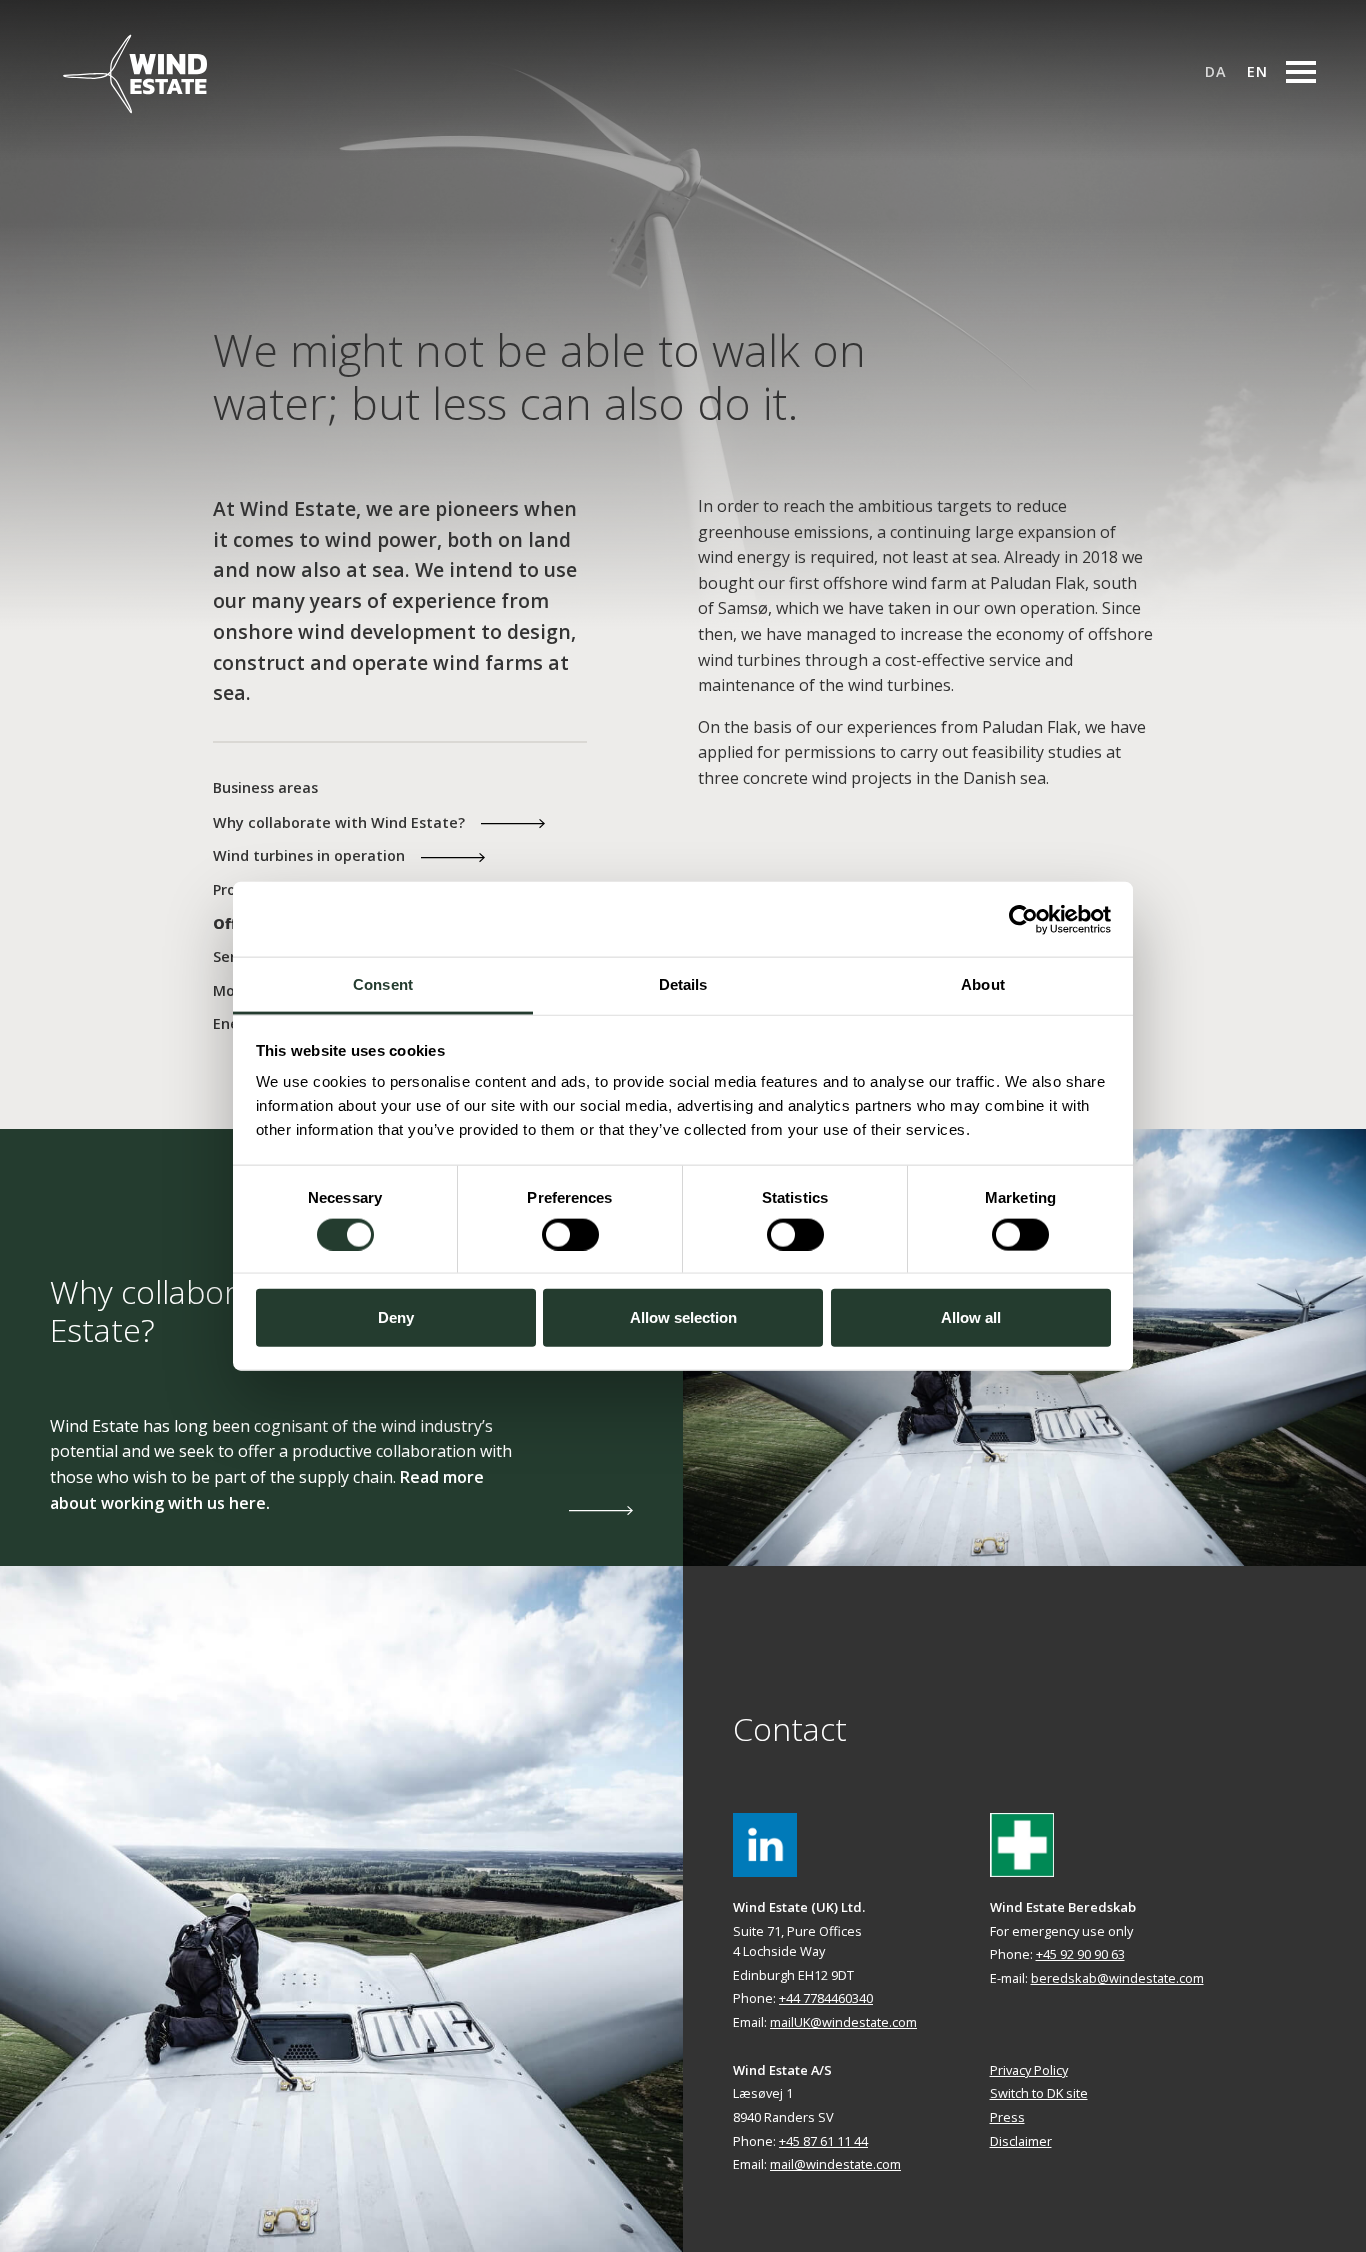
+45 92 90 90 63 (1080, 1954)
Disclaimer (1021, 2141)
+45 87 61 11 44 (823, 2141)
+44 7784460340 (826, 1998)
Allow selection (683, 1317)
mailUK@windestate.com (843, 2022)
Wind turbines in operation (309, 855)
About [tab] (983, 984)
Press (1007, 2117)
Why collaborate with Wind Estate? (339, 822)
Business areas (265, 787)
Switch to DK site (1039, 2093)
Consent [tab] (383, 984)
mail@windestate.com (835, 2164)
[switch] (570, 1234)
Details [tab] (683, 984)
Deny (396, 1317)
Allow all (971, 1317)
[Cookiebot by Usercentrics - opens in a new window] (1023, 919)
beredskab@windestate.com (1117, 1978)
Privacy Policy (1029, 2070)
